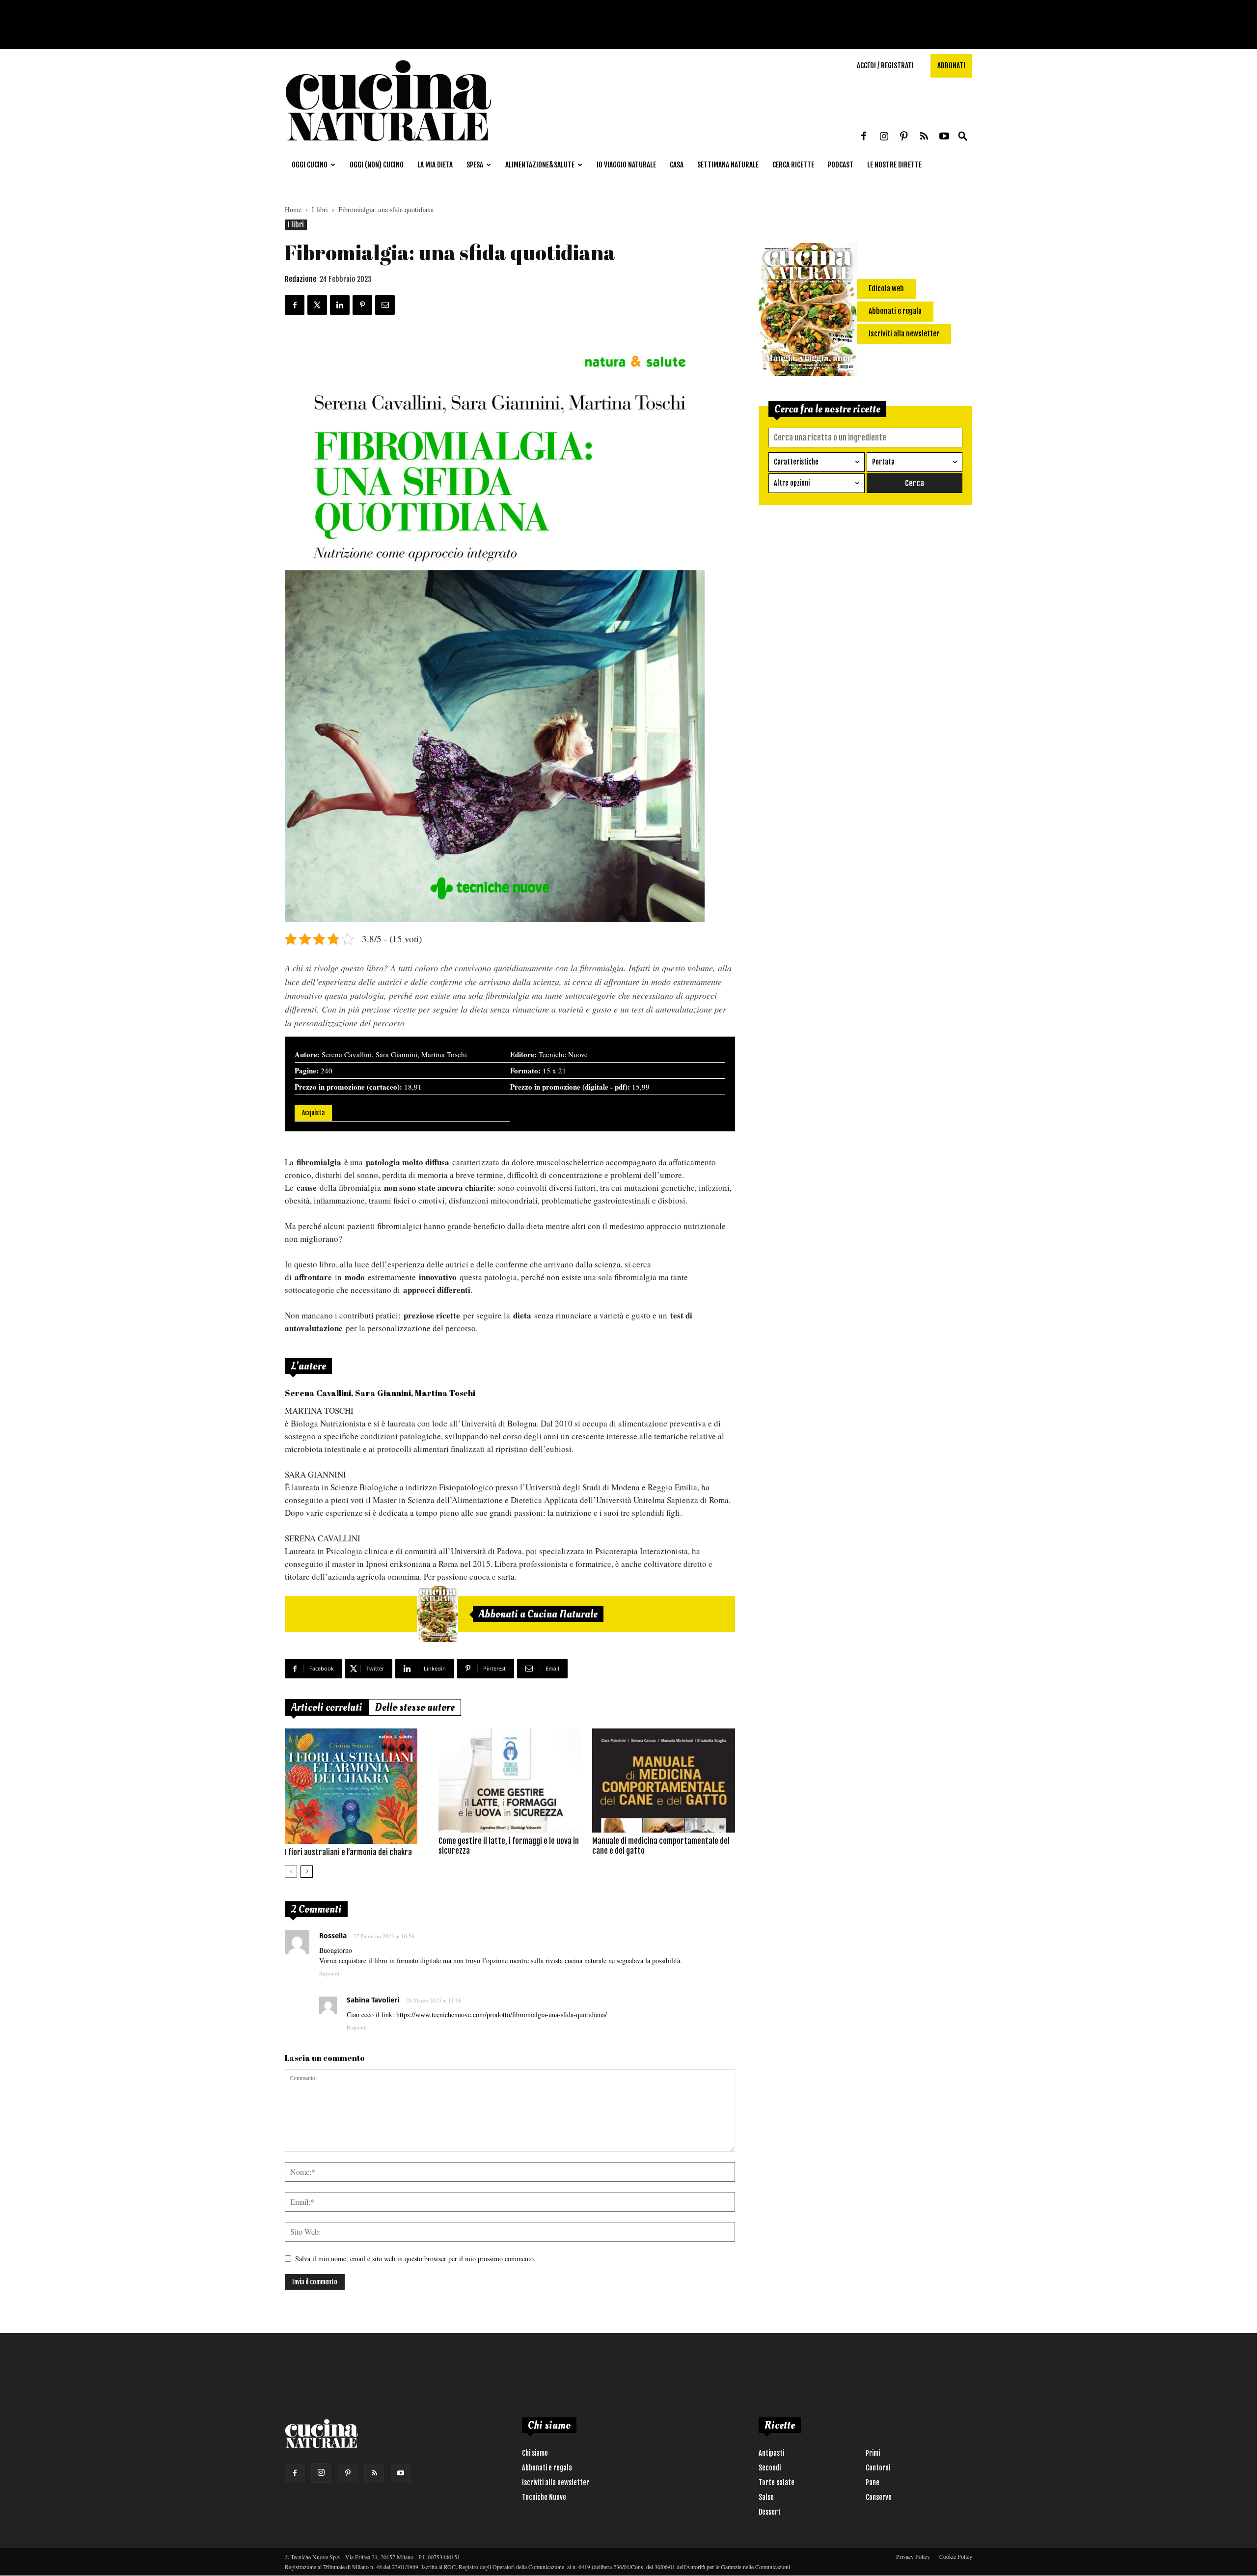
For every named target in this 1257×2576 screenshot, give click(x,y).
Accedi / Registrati (885, 66)
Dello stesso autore (415, 1707)
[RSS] (924, 137)
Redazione (301, 279)
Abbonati (951, 66)
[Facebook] (864, 137)
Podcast (841, 165)
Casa (677, 165)
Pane (873, 2482)
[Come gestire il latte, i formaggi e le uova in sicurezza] (510, 1781)
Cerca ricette (793, 165)
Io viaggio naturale (626, 165)
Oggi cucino (310, 165)
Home (293, 209)
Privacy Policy (913, 2556)
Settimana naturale (728, 165)
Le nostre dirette (894, 165)
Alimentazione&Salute (540, 165)
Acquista (313, 1113)
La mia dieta (435, 165)
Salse (766, 2497)
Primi (873, 2453)
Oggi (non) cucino (377, 165)
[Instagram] (884, 137)
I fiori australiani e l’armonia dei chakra (348, 1852)
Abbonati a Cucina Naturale (538, 1614)
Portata (883, 462)
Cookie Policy (956, 2556)
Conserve (879, 2497)
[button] (963, 137)
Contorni (878, 2468)
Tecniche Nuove (544, 2497)
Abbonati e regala (547, 2468)
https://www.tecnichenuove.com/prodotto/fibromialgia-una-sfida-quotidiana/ (502, 2014)
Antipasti (771, 2453)
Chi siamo (535, 2453)
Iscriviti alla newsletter (556, 2482)
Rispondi (329, 1973)
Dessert (770, 2512)
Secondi (770, 2468)
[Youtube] (944, 137)
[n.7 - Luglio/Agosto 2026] (437, 1614)
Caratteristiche (796, 462)
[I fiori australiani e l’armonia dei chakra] (356, 1786)
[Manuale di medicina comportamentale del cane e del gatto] (664, 1781)
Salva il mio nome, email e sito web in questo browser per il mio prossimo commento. (415, 2259)
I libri (320, 209)
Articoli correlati (327, 1707)
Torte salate (777, 2482)
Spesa (475, 165)
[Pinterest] (904, 137)
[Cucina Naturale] (388, 145)
